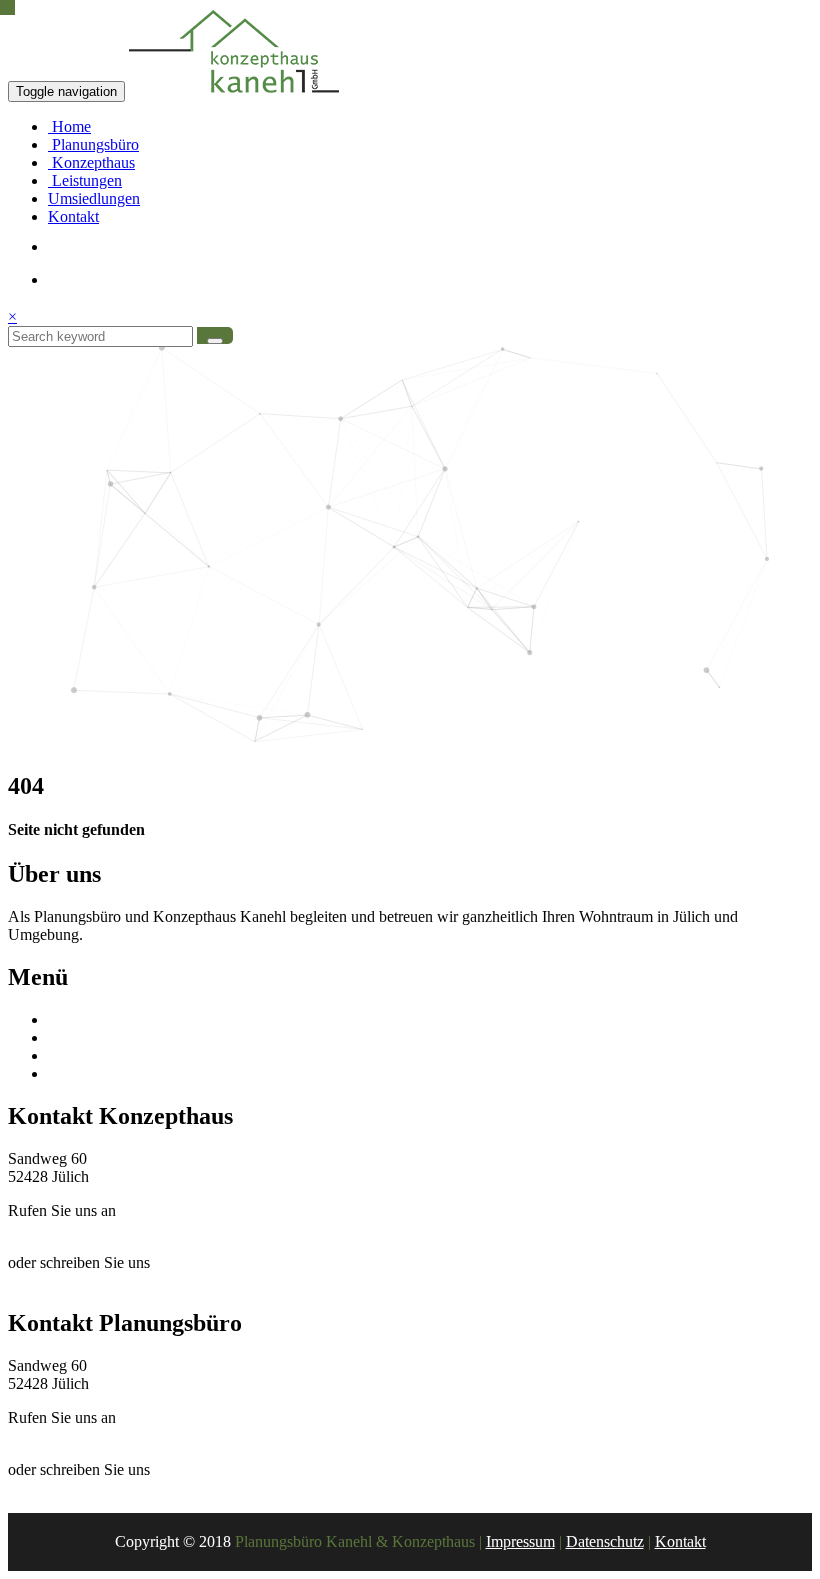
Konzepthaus (91, 162)
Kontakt (73, 216)
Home (69, 126)
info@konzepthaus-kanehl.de (100, 1280)
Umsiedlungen (94, 198)
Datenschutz (605, 1541)
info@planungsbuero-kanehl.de (107, 1487)
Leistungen (85, 180)
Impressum (520, 1541)
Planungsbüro (93, 144)
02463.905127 (54, 1228)
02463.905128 (54, 1435)
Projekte (74, 1073)
